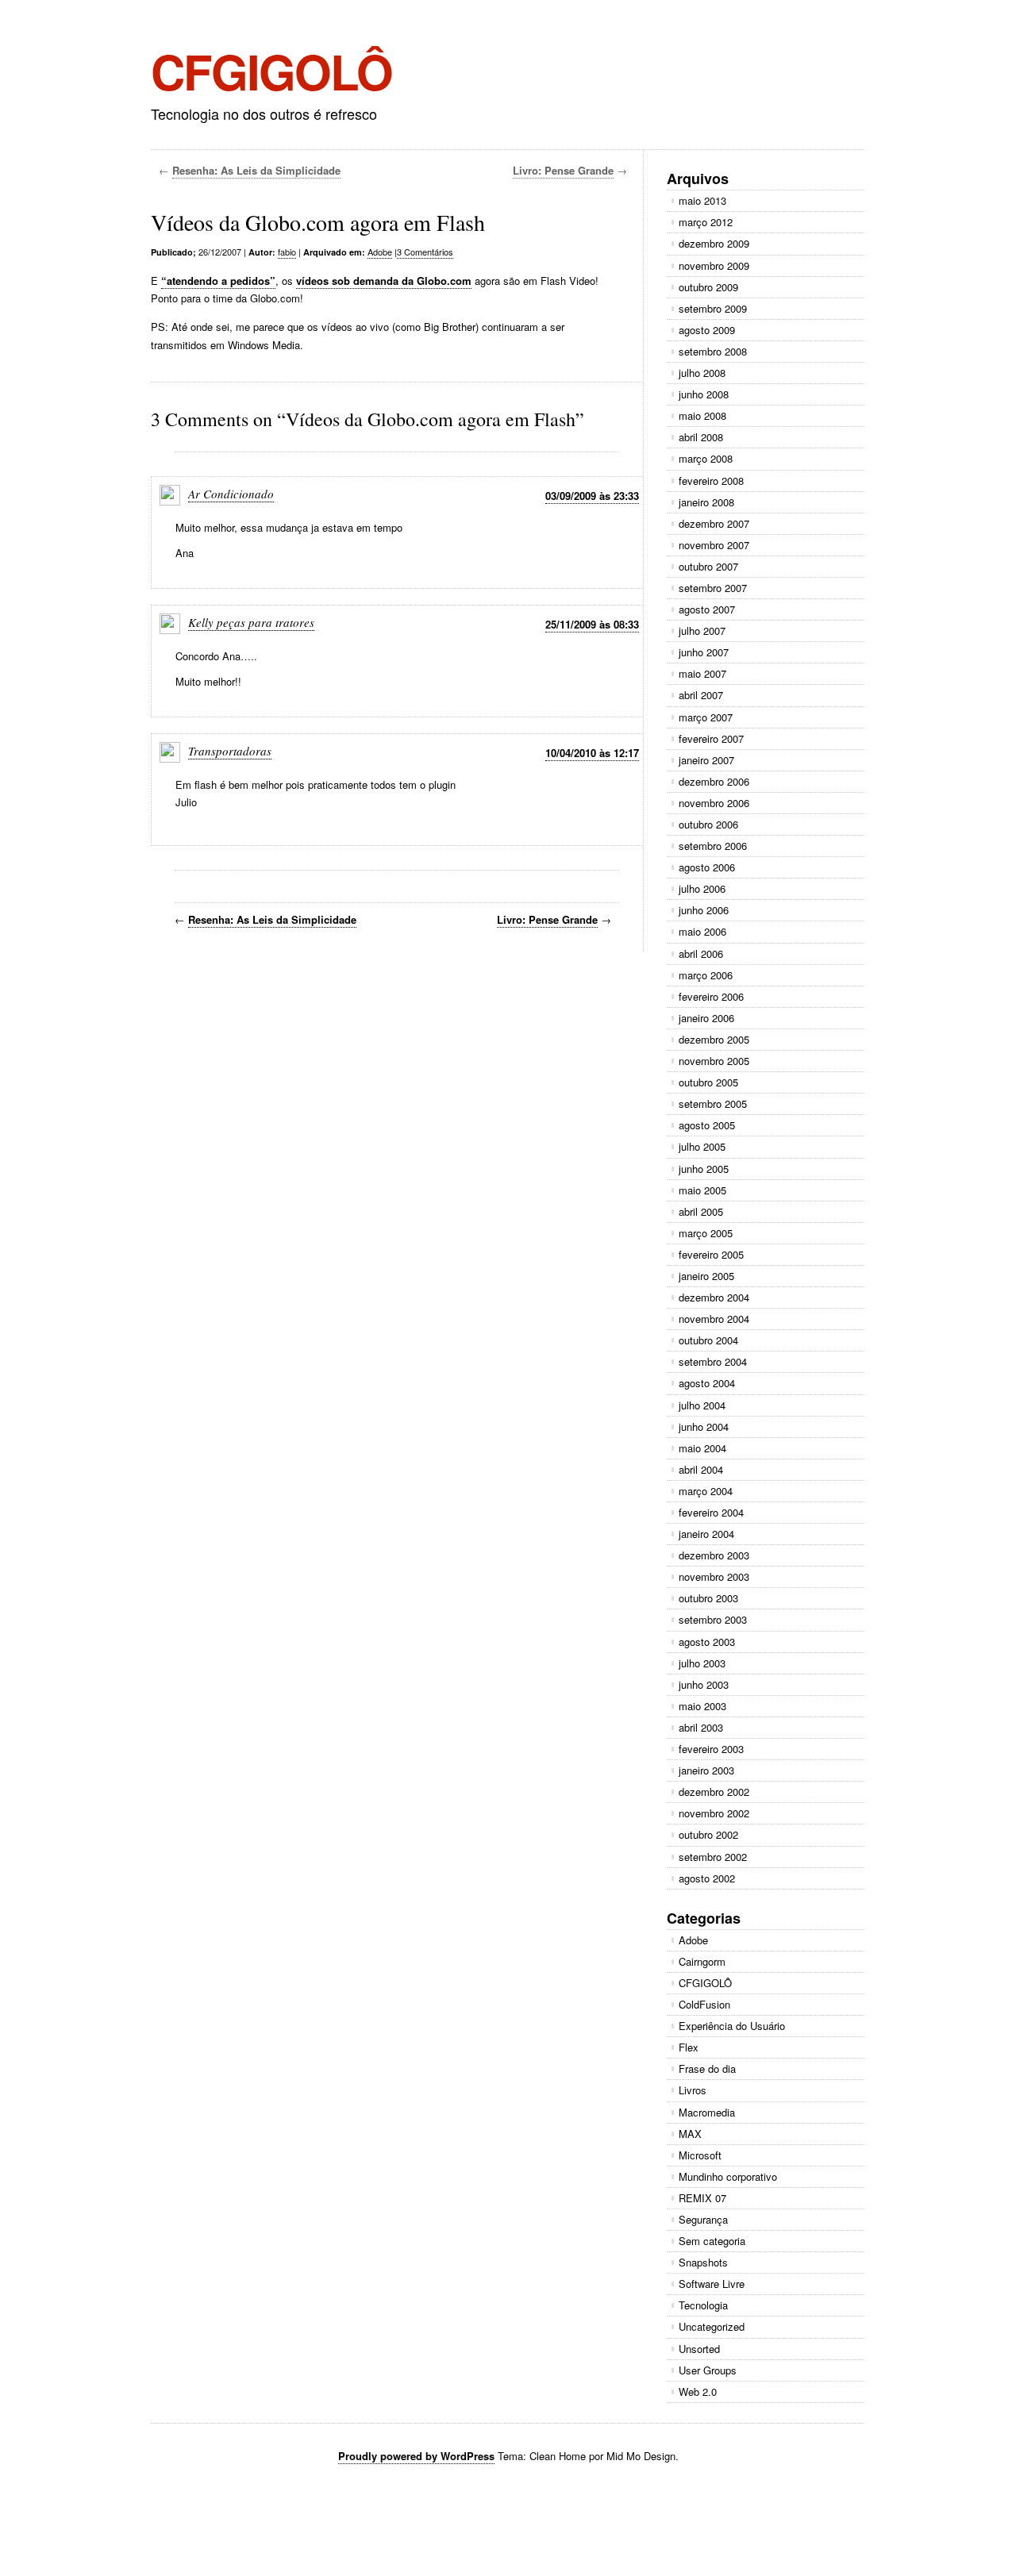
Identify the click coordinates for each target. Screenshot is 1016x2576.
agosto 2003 (707, 1642)
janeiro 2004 (706, 1534)
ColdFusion (704, 2004)
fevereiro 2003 (711, 1749)
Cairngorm (702, 1961)
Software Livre (712, 2284)
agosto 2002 (707, 1878)
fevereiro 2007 (711, 738)
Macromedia (707, 2112)
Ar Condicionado (231, 494)
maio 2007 (702, 673)
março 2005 (706, 1233)
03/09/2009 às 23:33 (592, 496)
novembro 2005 (714, 1061)
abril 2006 (701, 954)
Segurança (703, 2219)
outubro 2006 (708, 824)
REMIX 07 (702, 2198)
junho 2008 (704, 394)
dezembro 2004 (714, 1297)
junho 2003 (704, 1684)
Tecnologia (703, 2305)
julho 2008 (702, 373)
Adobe (380, 252)
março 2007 (706, 717)
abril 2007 (701, 695)
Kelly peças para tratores (251, 622)
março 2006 (706, 975)
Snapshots (703, 2262)
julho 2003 (702, 1663)
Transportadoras (230, 751)
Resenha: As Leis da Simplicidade (256, 170)
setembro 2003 (713, 1619)
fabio (287, 252)
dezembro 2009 (714, 243)
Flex (689, 2047)
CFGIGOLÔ (271, 71)
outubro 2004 (708, 1340)
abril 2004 (701, 1469)
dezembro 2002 (714, 1792)
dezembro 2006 (714, 781)
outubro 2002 (708, 1834)
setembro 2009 (713, 308)
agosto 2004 (707, 1383)
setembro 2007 (713, 588)
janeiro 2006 (706, 1018)
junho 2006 (704, 910)
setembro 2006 (713, 846)
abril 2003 (701, 1727)
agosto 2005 (707, 1125)
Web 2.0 (698, 2391)
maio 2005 (702, 1190)
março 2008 (706, 458)
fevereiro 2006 (711, 996)
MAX (690, 2134)
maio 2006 (702, 931)
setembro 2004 (713, 1361)
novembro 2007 (714, 545)
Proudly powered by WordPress (416, 2456)
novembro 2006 (714, 803)
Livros (693, 2090)
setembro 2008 (713, 351)
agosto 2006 (707, 867)
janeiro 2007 (706, 760)
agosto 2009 (707, 330)
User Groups (708, 2370)
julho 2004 (702, 1405)
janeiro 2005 (706, 1276)
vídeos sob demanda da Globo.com (384, 281)
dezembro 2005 (714, 1039)
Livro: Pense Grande (563, 170)
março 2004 (706, 1491)
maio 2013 (702, 200)
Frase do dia (707, 2068)
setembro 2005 (713, 1103)
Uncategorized (712, 2326)
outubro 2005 (708, 1082)
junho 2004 (704, 1426)
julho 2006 (702, 888)
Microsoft (700, 2155)
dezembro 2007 (714, 523)
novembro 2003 (714, 1576)
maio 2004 (702, 1448)
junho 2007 (704, 652)
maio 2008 (702, 415)
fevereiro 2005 (711, 1254)
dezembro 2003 (714, 1555)
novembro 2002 (714, 1813)
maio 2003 (702, 1706)
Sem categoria (712, 2241)
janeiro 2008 (706, 502)
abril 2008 (701, 437)
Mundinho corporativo (728, 2176)
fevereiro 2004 (711, 1512)
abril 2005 (701, 1211)
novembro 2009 (714, 265)
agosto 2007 (707, 609)
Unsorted (699, 2349)
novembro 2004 (714, 1319)
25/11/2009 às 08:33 (592, 624)
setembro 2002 (713, 1857)
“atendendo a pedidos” (218, 281)
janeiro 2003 (706, 1770)
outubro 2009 (708, 287)
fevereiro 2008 (711, 481)
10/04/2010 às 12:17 (592, 753)
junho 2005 (704, 1169)
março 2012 (706, 222)
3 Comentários (425, 252)
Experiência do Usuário (732, 2026)
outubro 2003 (708, 1598)
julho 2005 (702, 1146)
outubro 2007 (708, 566)
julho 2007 (702, 631)
